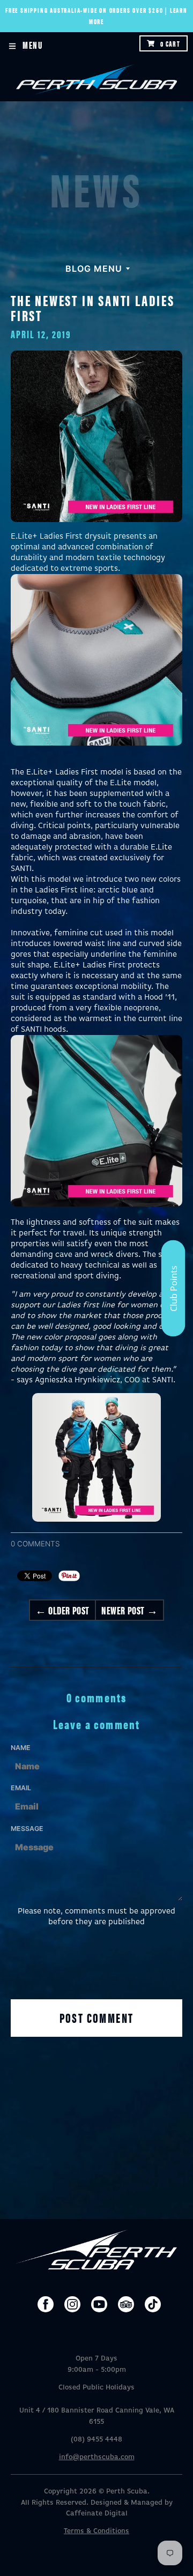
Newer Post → (129, 1610)
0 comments (35, 1544)
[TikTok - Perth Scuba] (153, 2304)
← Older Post (62, 1610)
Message (27, 1829)
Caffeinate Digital (97, 2514)
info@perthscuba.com (97, 2457)
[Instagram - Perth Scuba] (72, 2304)
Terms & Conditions (96, 2531)
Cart (170, 43)
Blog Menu (94, 269)
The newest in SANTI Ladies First (93, 307)
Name (21, 1748)
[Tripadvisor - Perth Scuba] (126, 2304)
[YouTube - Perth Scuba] (99, 2304)
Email (21, 1788)
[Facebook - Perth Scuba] (46, 2304)
